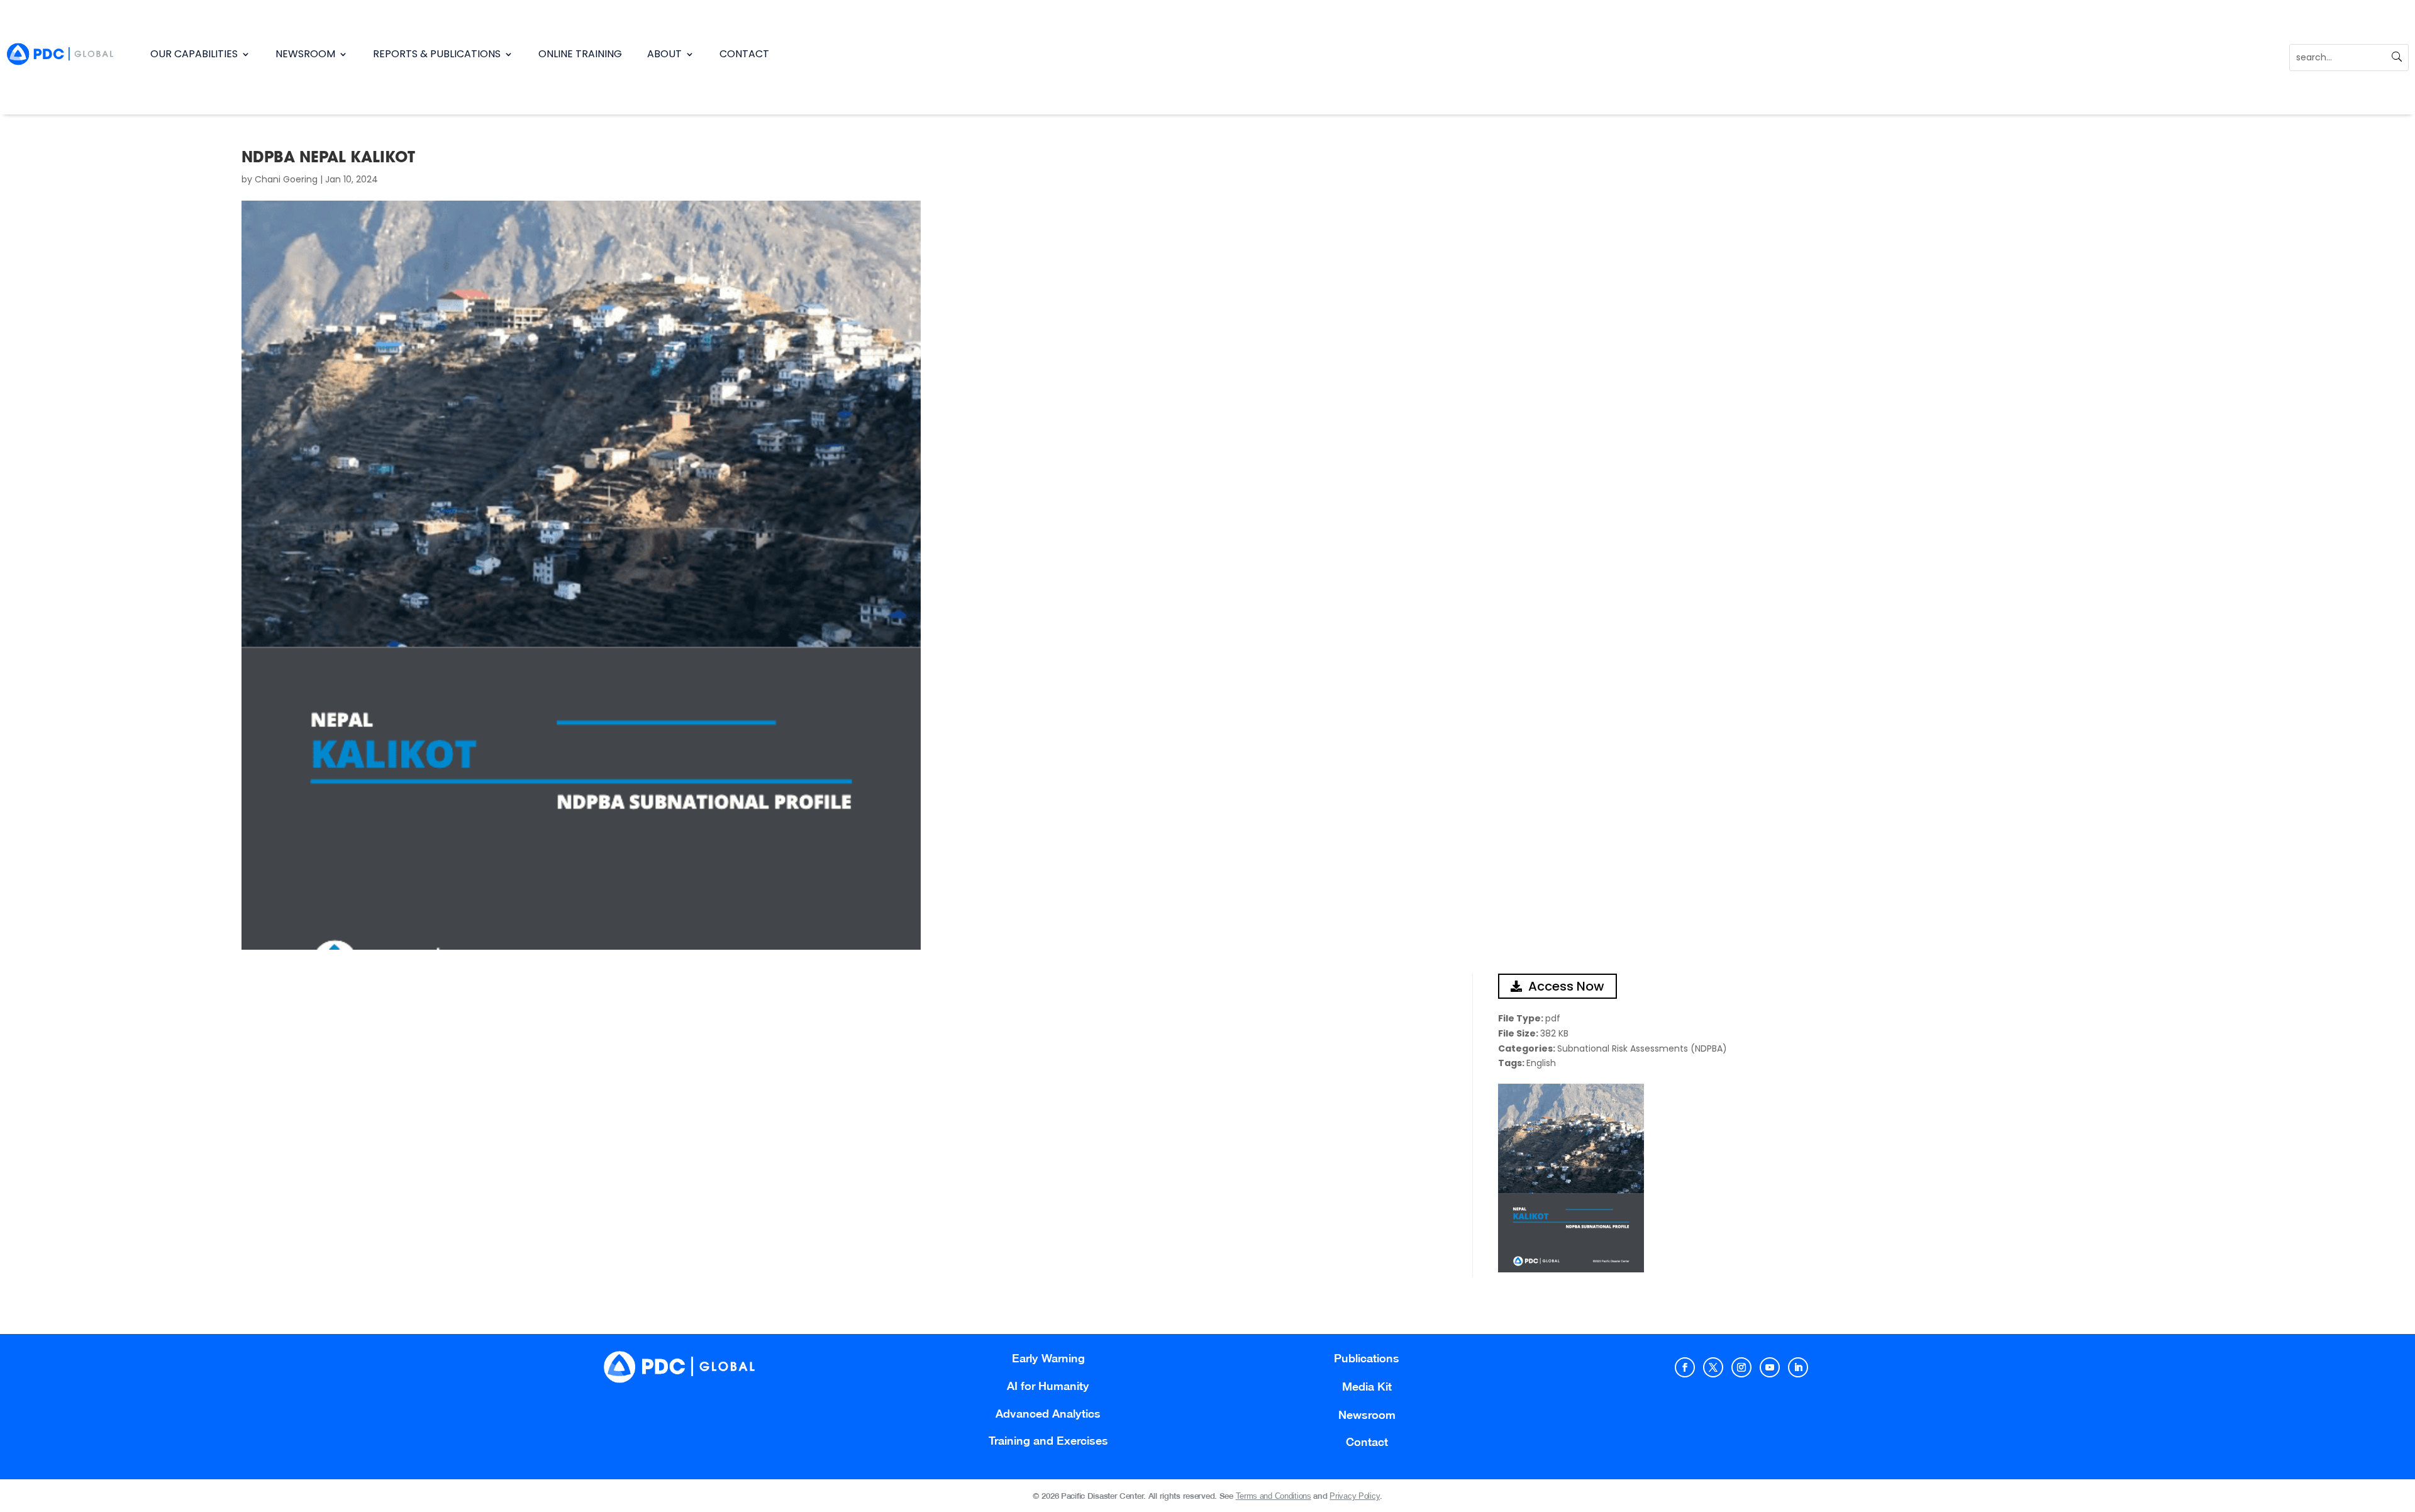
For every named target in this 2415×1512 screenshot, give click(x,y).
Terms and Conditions (1274, 1496)
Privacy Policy (1355, 1496)
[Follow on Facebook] (1685, 1367)
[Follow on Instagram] (1741, 1367)
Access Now (1566, 986)
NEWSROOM (305, 54)
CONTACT (744, 54)
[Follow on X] (1713, 1367)
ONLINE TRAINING (580, 54)
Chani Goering (286, 179)
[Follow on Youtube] (1770, 1367)
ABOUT (664, 54)
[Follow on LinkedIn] (1798, 1367)
